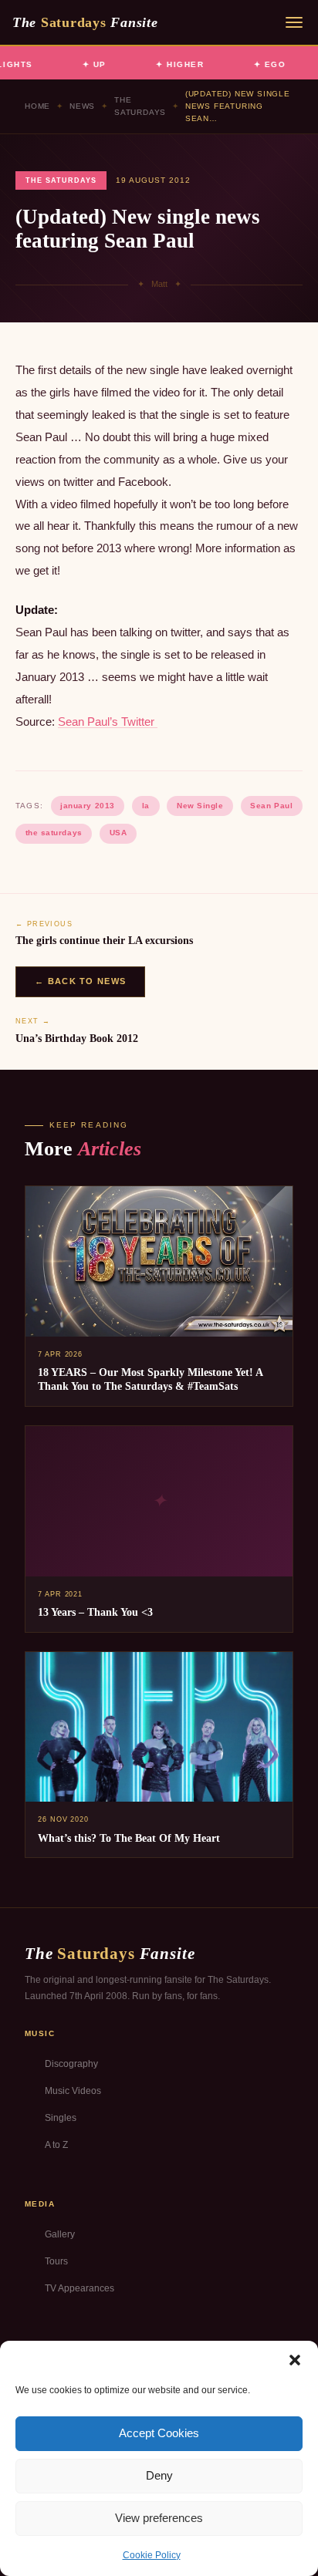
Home (37, 106)
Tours (56, 2261)
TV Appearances (79, 2288)
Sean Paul (271, 806)
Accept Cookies (159, 2433)
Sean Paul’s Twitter (108, 722)
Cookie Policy (152, 2555)
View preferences (159, 2518)
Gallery (60, 2234)
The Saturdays (140, 106)
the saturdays (54, 833)
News (82, 106)
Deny (159, 2475)
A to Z (56, 2145)
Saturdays (85, 22)
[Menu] (294, 22)
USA (118, 833)
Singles (61, 2118)
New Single (200, 806)
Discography (71, 2064)
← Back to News (80, 981)
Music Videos (73, 2091)
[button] (295, 2360)
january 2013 (87, 806)
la (146, 806)
